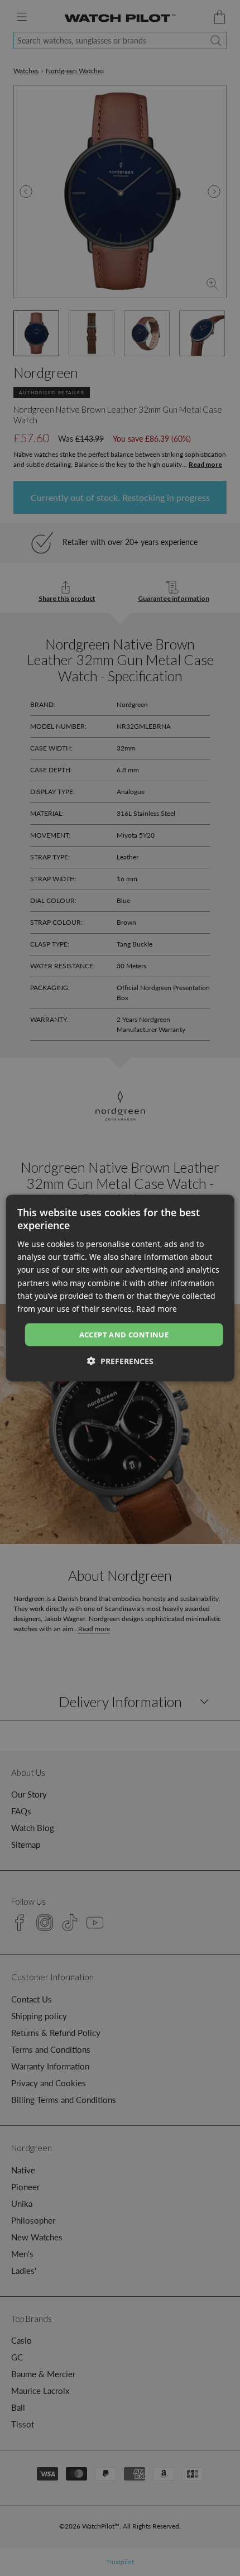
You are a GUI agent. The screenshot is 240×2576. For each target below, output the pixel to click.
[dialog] (120, 1288)
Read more (157, 1308)
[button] (120, 1361)
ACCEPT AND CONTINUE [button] (124, 1334)
